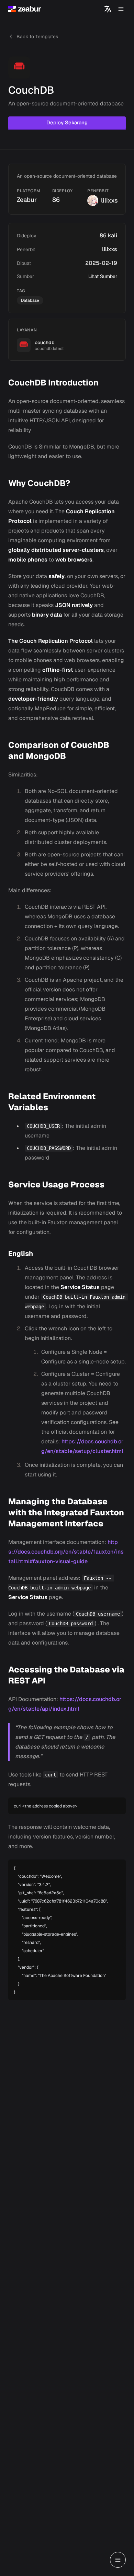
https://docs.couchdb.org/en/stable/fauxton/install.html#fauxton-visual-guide (66, 1552)
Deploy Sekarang (67, 122)
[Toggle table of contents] (118, 2560)
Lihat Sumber (103, 276)
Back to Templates (37, 37)
